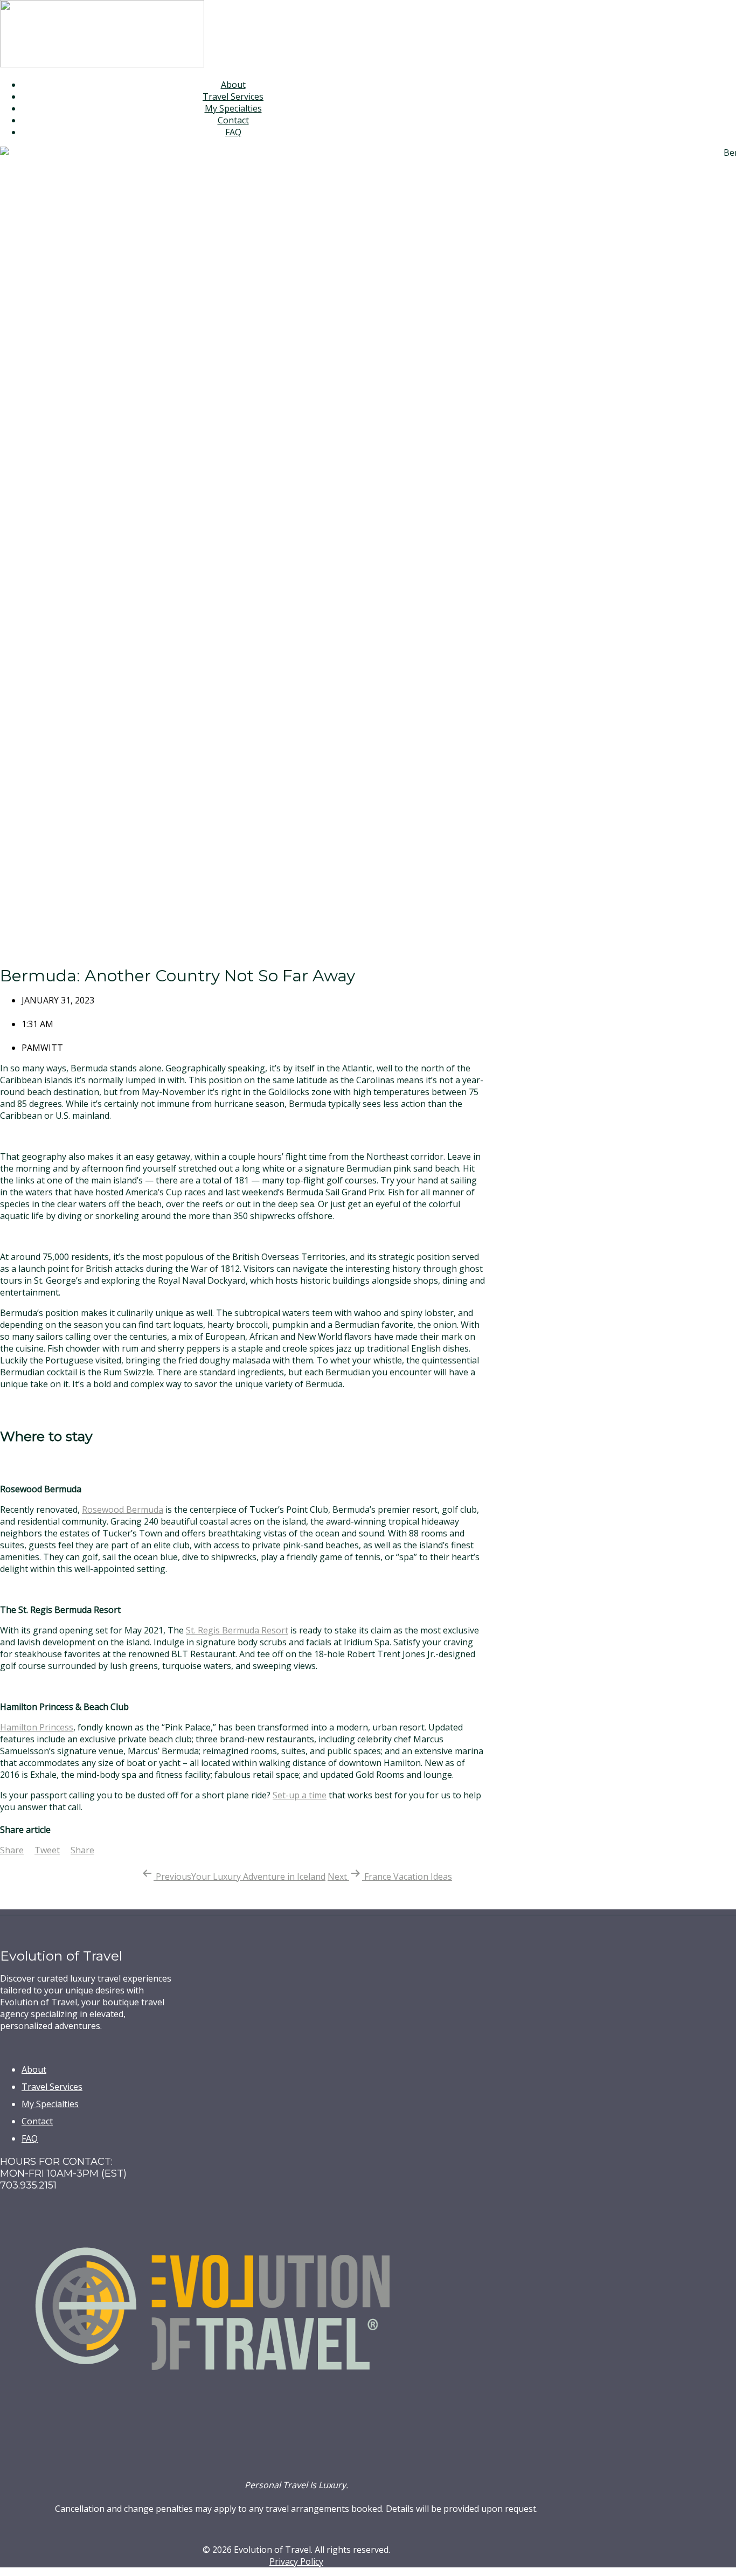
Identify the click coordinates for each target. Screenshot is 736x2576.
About (233, 85)
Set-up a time (300, 1795)
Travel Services (233, 96)
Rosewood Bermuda (123, 1509)
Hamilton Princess (37, 1727)
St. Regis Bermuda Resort (237, 1630)
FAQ (233, 132)
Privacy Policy (296, 2561)
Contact (233, 120)
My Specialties (233, 108)
